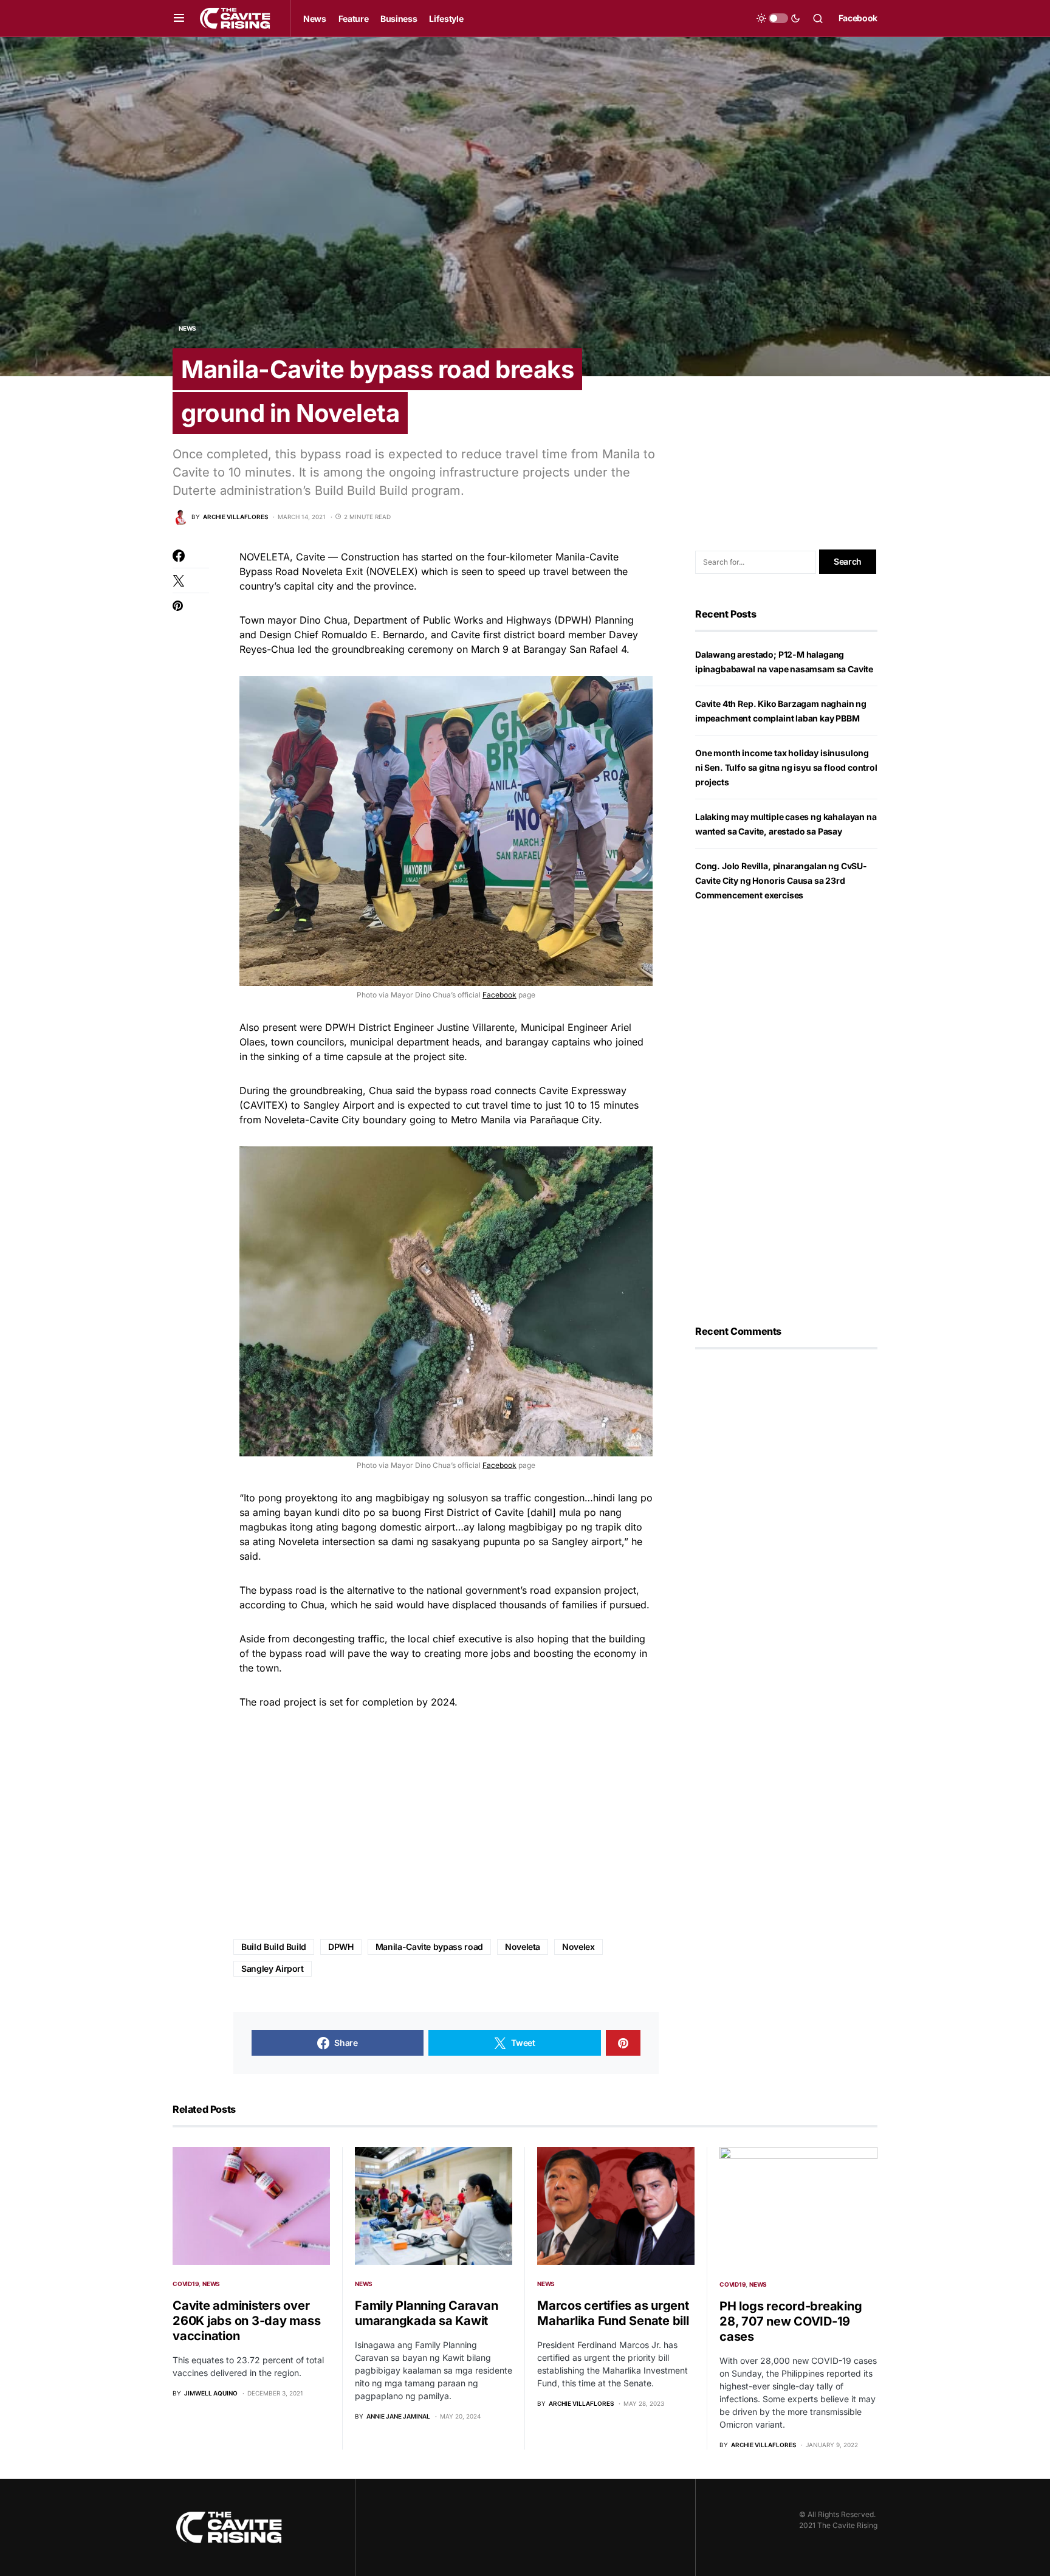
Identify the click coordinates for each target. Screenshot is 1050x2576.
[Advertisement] (446, 1825)
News (187, 328)
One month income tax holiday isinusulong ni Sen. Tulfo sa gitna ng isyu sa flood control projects (786, 767)
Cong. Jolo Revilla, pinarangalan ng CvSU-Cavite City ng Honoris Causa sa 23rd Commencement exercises (781, 880)
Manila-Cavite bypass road (429, 1947)
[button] (179, 18)
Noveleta (523, 1947)
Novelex (578, 1947)
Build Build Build (274, 1947)
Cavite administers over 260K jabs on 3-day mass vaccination (246, 2321)
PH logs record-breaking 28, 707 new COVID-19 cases (791, 2321)
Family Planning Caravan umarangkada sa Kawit (426, 2313)
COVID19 (186, 2284)
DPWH (341, 1947)
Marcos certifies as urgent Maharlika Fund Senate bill (613, 2313)
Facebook (858, 18)
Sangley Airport (273, 1968)
